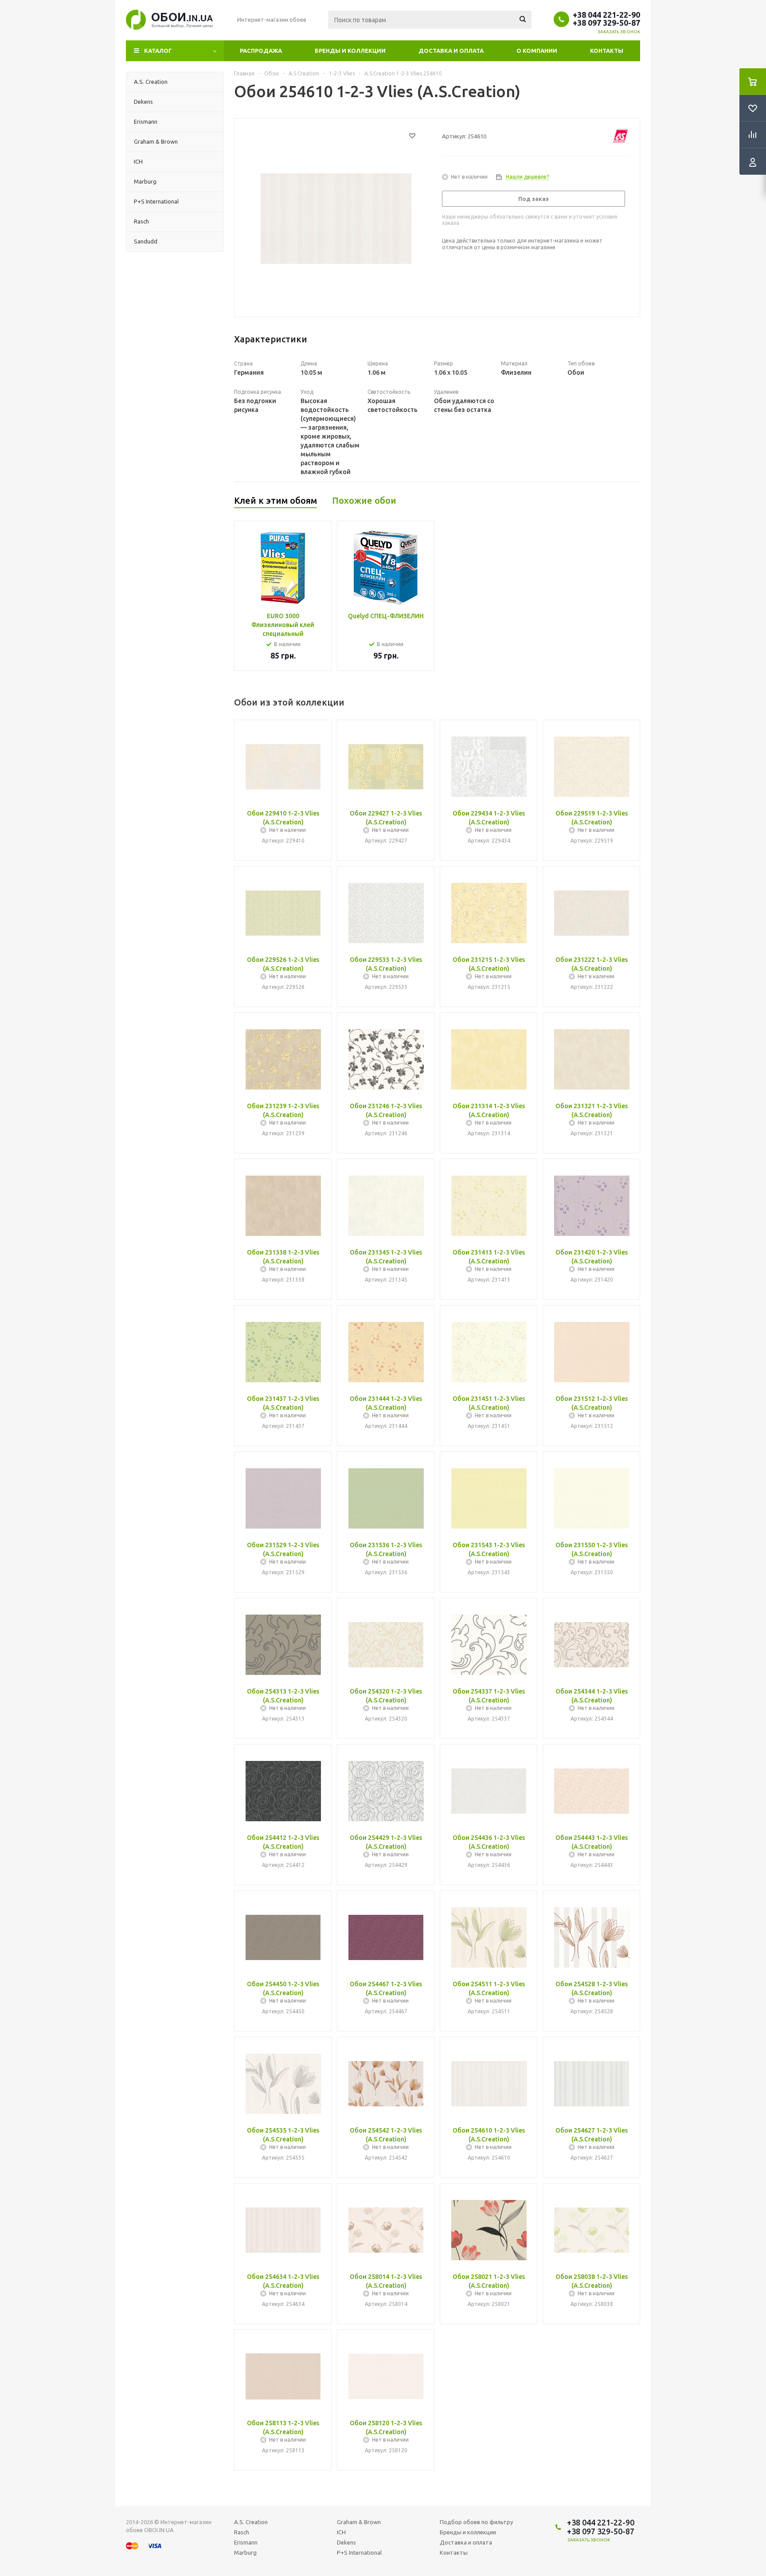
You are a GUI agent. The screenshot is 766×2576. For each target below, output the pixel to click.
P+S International (359, 2552)
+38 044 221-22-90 (606, 15)
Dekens (346, 2542)
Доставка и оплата (451, 51)
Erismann (246, 2542)
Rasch (242, 2532)
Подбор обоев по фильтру (476, 2522)
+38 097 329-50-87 (606, 23)
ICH (341, 2532)
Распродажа (261, 51)
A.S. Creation (251, 2522)
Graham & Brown (359, 2522)
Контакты (607, 51)
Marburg (245, 2552)
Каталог (158, 51)
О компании (537, 51)
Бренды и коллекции (350, 51)
